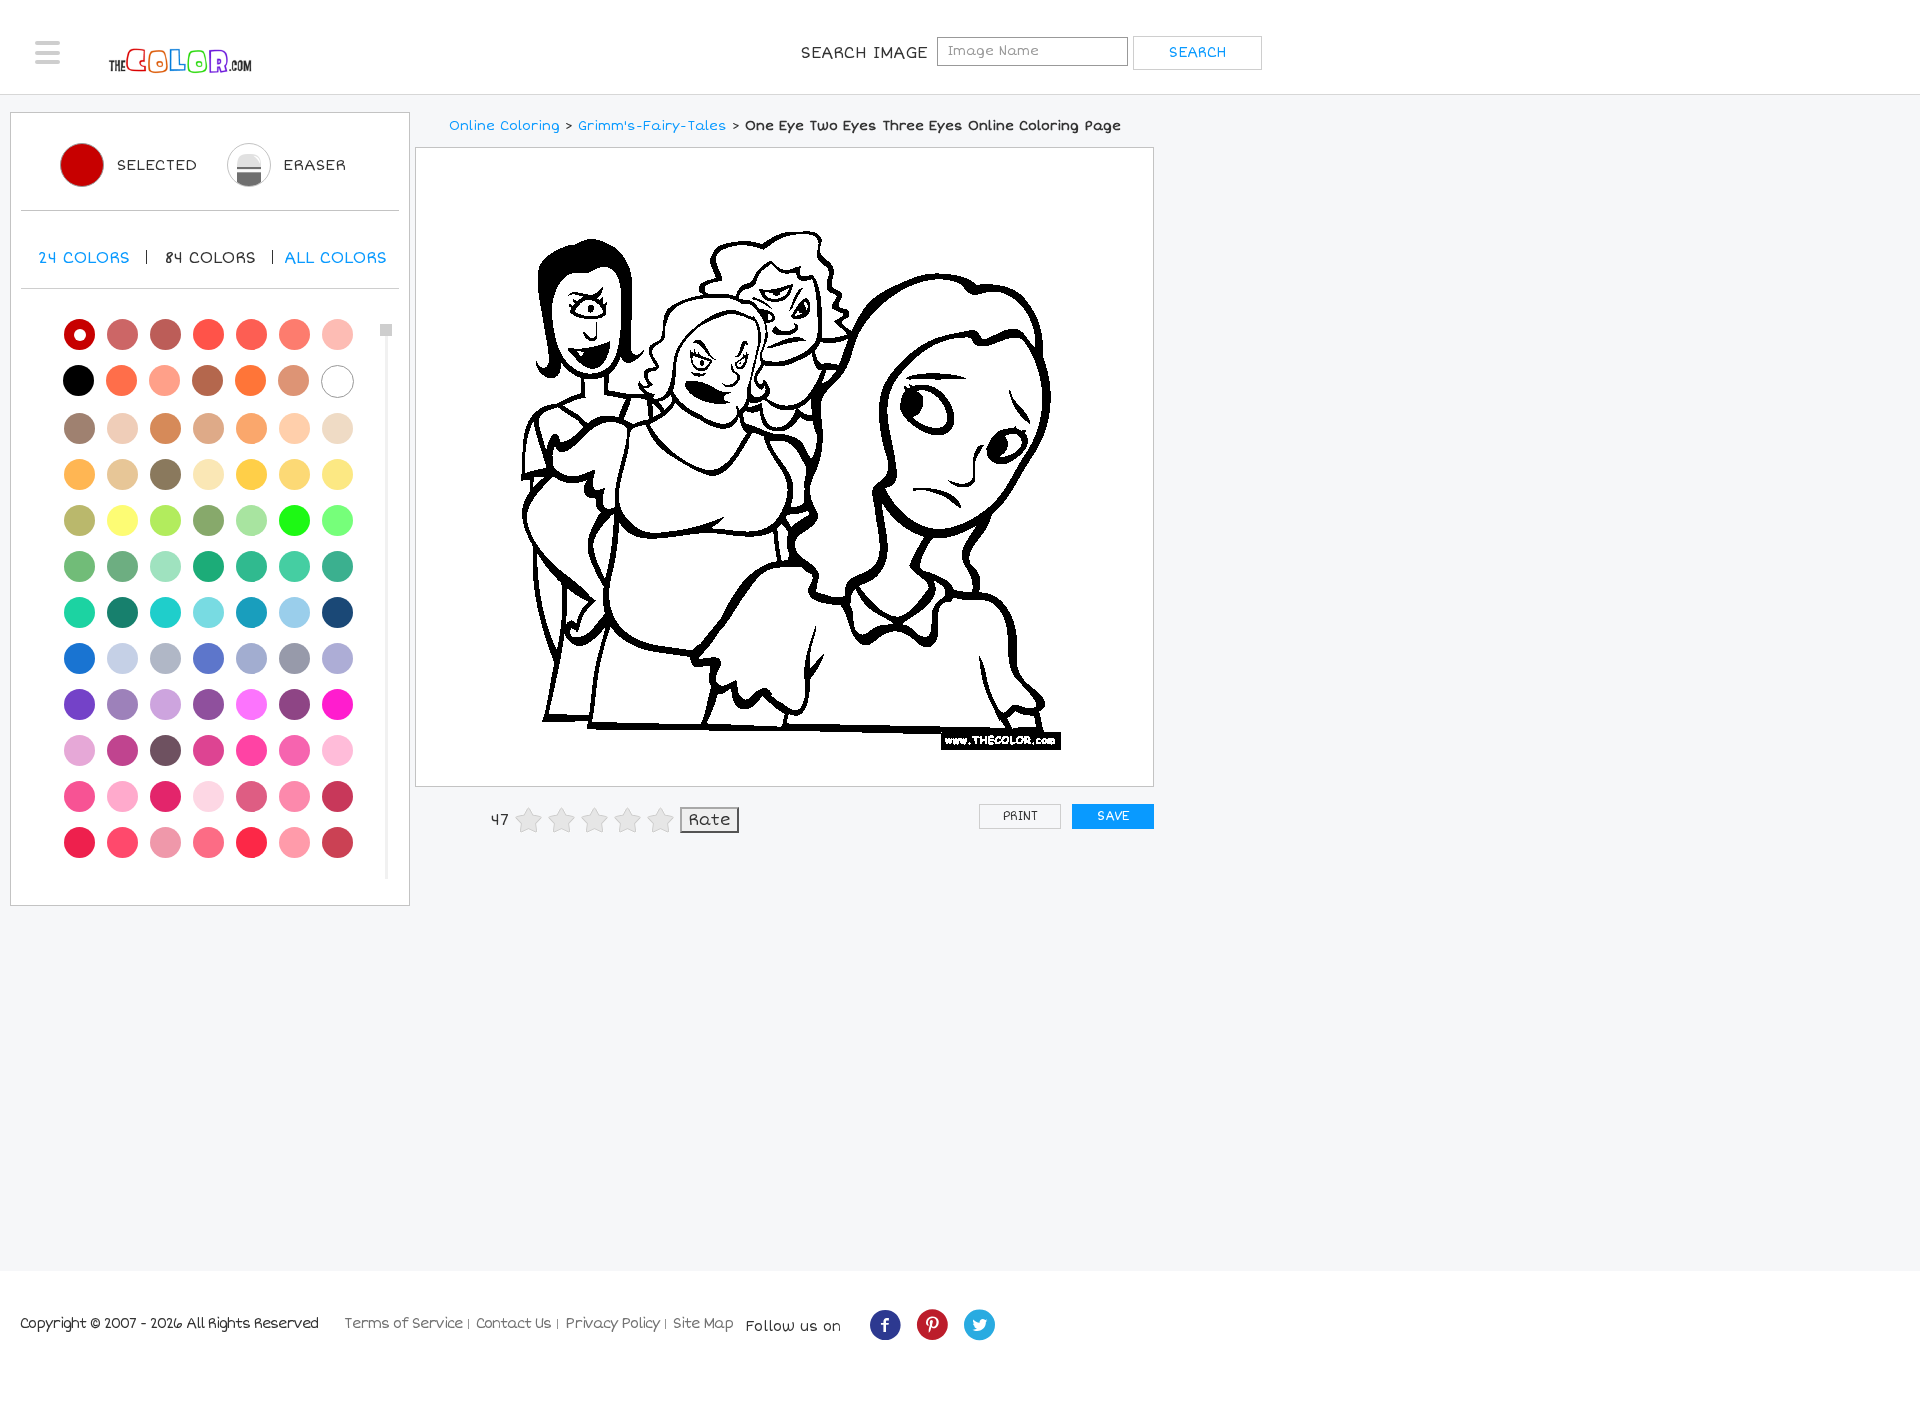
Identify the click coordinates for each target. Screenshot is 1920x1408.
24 (84, 258)
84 (210, 258)
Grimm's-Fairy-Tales (652, 126)
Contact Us (513, 1323)
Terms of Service (403, 1323)
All (335, 258)
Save (1113, 816)
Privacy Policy (612, 1323)
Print (1020, 816)
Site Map (703, 1323)
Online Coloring (504, 126)
